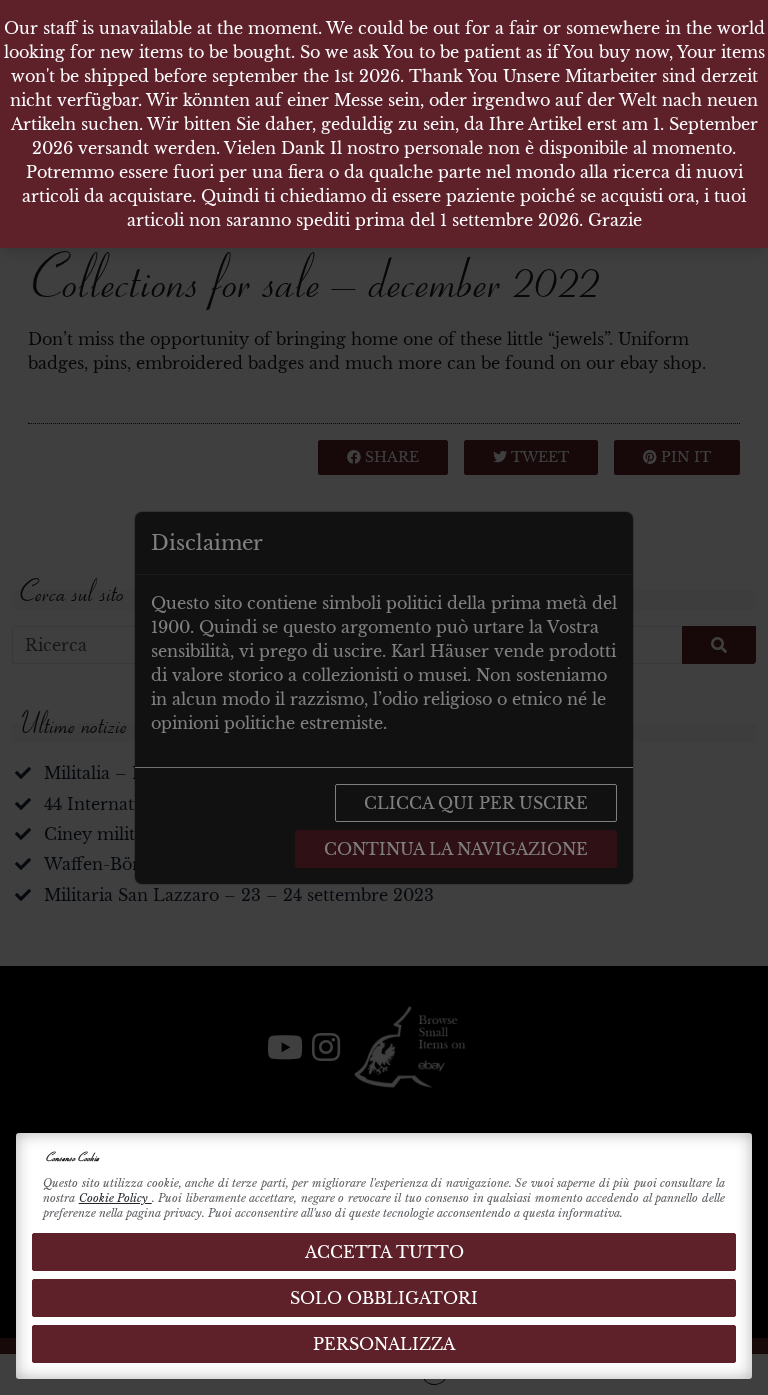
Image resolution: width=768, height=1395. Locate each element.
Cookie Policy (115, 1198)
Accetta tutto (384, 1252)
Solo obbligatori (384, 1298)
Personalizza (384, 1344)
